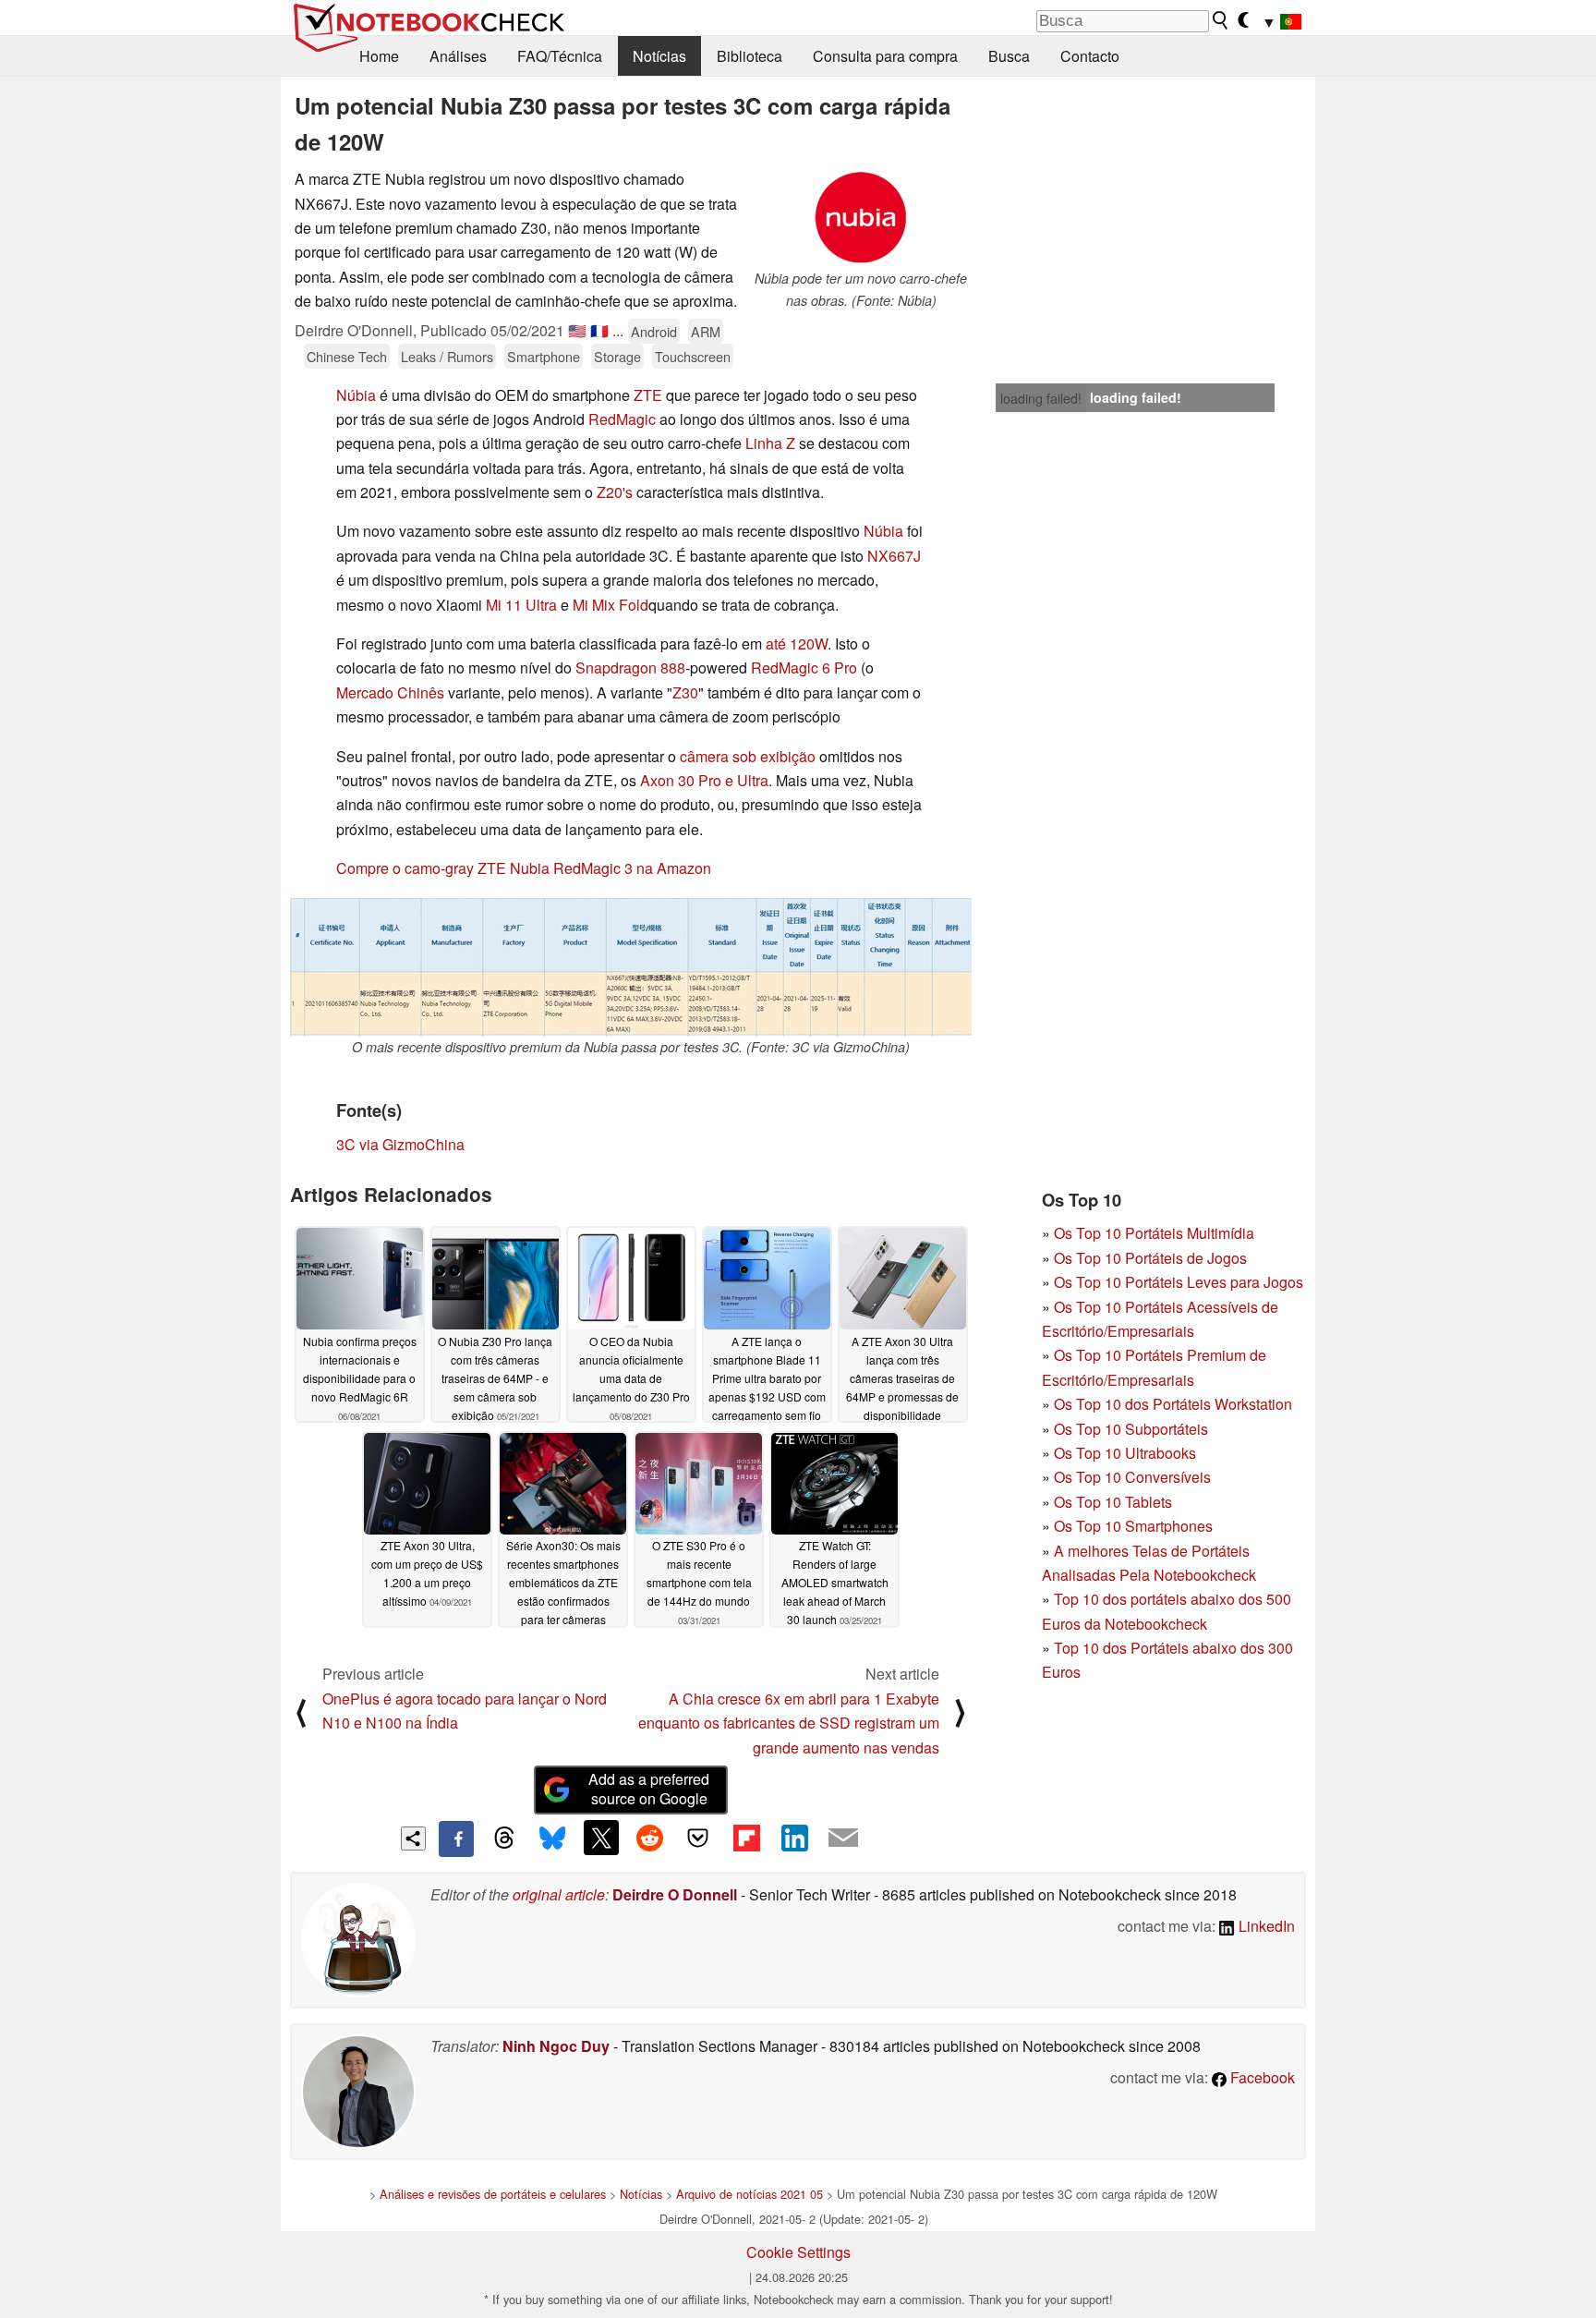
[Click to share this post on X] (601, 1838)
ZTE (648, 395)
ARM (706, 331)
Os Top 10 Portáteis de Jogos (1150, 1258)
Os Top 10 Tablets (1113, 1502)
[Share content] (413, 1839)
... (618, 330)
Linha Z (770, 443)
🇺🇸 (577, 330)
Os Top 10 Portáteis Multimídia (1154, 1233)
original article (559, 1894)
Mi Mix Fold (611, 605)
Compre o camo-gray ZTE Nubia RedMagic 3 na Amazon (524, 868)
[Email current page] (843, 1839)
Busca (1009, 56)
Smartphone (544, 356)
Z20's (615, 492)
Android (654, 331)
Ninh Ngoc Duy (556, 2046)
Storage (617, 356)
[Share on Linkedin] (794, 1838)
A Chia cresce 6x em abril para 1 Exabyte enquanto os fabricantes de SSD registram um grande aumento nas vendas (789, 1723)
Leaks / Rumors (447, 356)
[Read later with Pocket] (698, 1838)
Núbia (356, 395)
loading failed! (1041, 398)
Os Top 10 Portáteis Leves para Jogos (1179, 1282)
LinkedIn (1265, 1926)
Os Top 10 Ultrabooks (1125, 1453)
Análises (458, 56)
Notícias (659, 56)
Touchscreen (693, 356)
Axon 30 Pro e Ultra (704, 780)
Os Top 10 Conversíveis (1132, 1477)
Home (379, 56)
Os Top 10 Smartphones (1133, 1526)
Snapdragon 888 (630, 667)
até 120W (797, 643)
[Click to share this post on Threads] (504, 1839)
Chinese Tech (347, 356)
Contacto (1090, 56)
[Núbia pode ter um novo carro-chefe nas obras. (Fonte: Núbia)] (861, 218)
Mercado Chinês (390, 692)
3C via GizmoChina (400, 1144)
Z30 (685, 692)
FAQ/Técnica (560, 56)
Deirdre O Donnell (675, 1894)
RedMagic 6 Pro (804, 667)
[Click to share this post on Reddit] (649, 1838)
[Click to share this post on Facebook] (456, 1839)
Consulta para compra (885, 56)
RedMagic (622, 419)
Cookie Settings (798, 2252)
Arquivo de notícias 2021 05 (750, 2194)
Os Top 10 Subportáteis (1131, 1429)
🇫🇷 (599, 330)
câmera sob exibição (748, 756)
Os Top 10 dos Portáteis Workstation (1173, 1404)
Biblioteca (750, 56)
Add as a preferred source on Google (649, 1789)
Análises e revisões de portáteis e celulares (493, 2194)
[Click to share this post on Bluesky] (552, 1839)
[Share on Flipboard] (746, 1838)
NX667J (894, 556)
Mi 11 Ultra (521, 605)
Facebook (1261, 2077)
